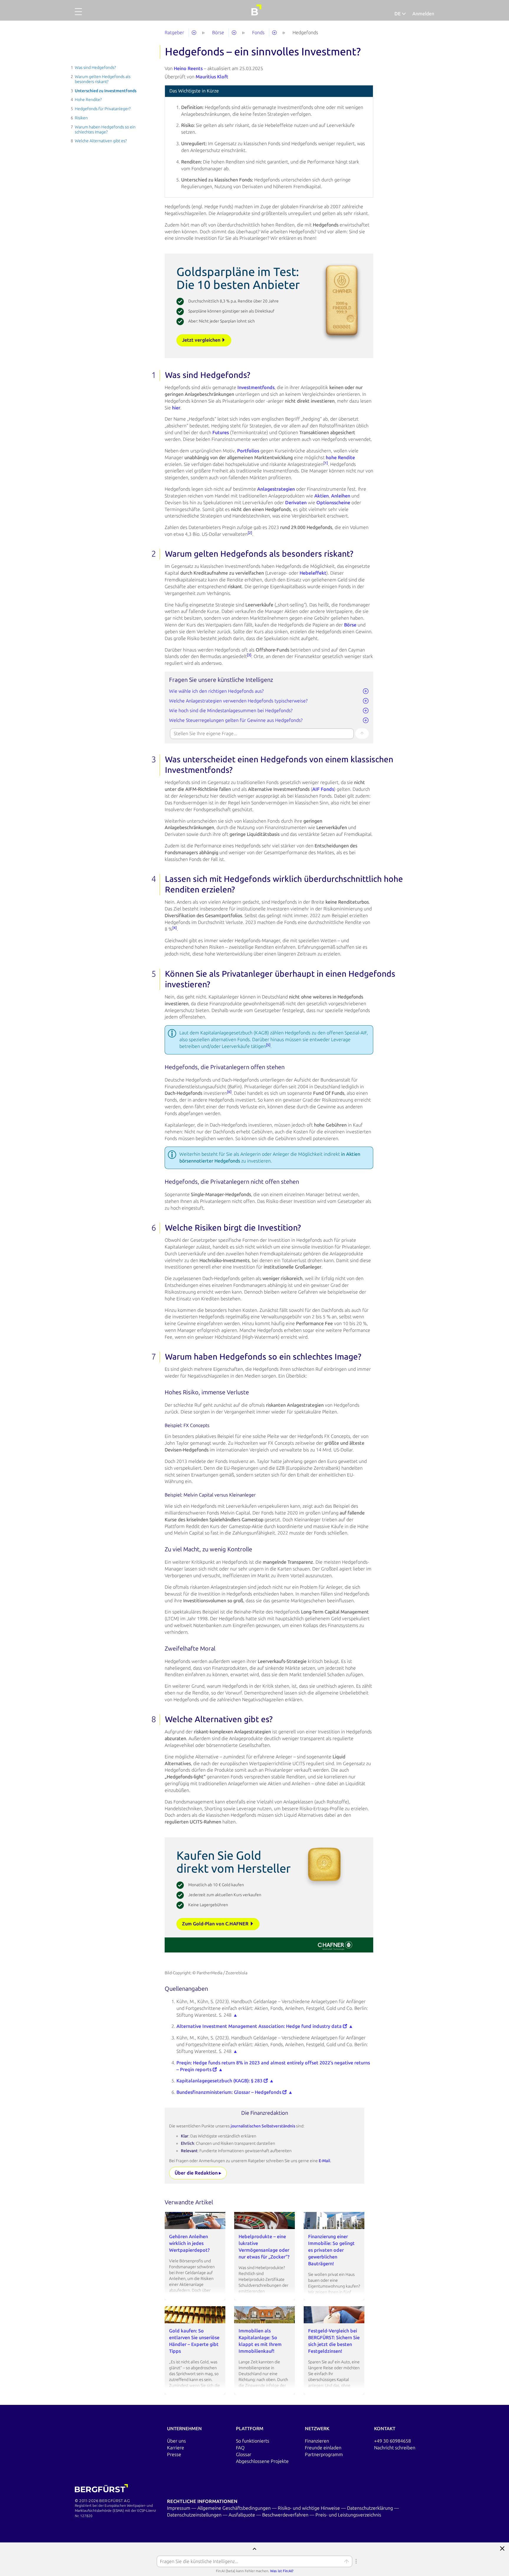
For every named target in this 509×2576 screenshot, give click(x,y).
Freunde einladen (323, 2448)
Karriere (176, 2448)
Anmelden (423, 14)
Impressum (179, 2508)
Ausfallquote (242, 2515)
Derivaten (296, 503)
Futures (221, 433)
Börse (350, 625)
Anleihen (341, 496)
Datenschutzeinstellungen (195, 2515)
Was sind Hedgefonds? (95, 68)
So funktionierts (253, 2441)
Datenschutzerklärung (371, 2508)
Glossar (244, 2455)
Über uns (176, 2441)
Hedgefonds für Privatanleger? (103, 109)
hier (176, 408)
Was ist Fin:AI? (282, 2571)
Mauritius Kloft (212, 77)
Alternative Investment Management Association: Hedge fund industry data (260, 2026)
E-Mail (324, 2161)
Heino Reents (188, 68)
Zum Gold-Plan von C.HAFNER (216, 1924)
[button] (78, 15)
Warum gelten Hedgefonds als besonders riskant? (103, 79)
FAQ (240, 2448)
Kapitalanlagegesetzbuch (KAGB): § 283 (220, 2081)
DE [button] (398, 14)
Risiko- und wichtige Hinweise (309, 2508)
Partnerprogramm (324, 2455)
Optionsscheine (333, 503)
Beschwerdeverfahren (286, 2515)
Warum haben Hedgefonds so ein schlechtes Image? (105, 130)
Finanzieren (317, 2441)
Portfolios (248, 451)
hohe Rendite (340, 458)
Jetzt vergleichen (202, 340)
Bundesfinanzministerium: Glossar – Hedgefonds (229, 2092)
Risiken (81, 118)
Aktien (322, 496)
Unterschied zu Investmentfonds (106, 91)
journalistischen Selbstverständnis (263, 2126)
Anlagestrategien (276, 489)
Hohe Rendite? (88, 100)
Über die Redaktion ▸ (198, 2173)
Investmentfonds (256, 387)
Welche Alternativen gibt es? (101, 141)
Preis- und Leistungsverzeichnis (348, 2515)
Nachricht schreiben (395, 2448)
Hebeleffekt (313, 573)
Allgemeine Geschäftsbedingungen (235, 2508)
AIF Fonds (323, 789)
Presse (174, 2455)
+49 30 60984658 (393, 2441)
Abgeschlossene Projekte (262, 2461)
